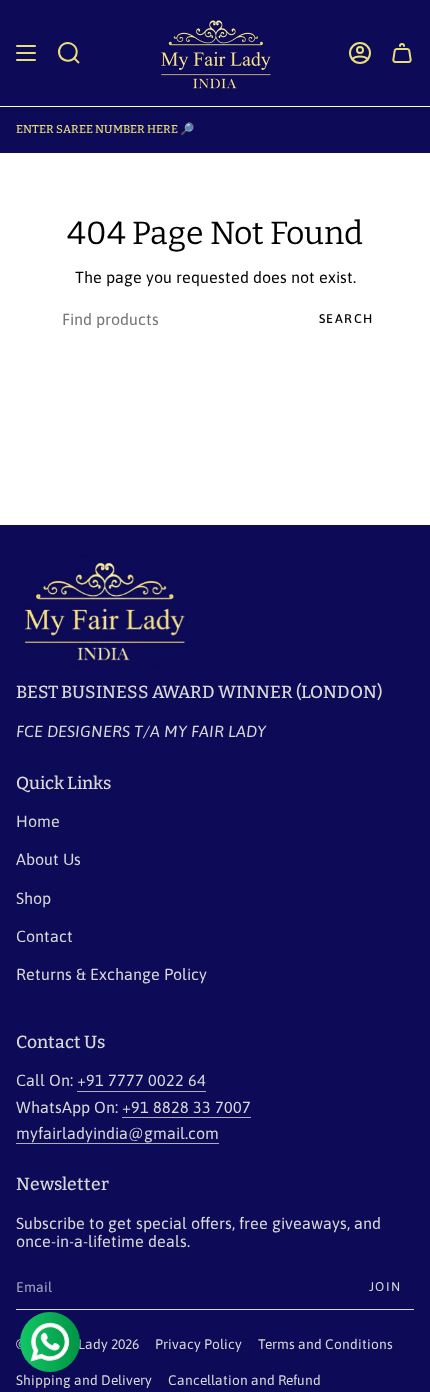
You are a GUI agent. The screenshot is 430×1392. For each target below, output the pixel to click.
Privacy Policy (198, 1344)
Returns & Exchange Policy (111, 974)
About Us (48, 859)
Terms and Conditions (325, 1344)
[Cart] (402, 53)
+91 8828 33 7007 (186, 1107)
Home (38, 821)
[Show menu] (26, 53)
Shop (33, 898)
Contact (44, 936)
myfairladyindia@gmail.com (117, 1133)
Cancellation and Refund (244, 1380)
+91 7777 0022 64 (141, 1080)
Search (346, 318)
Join (385, 1286)
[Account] (360, 53)
